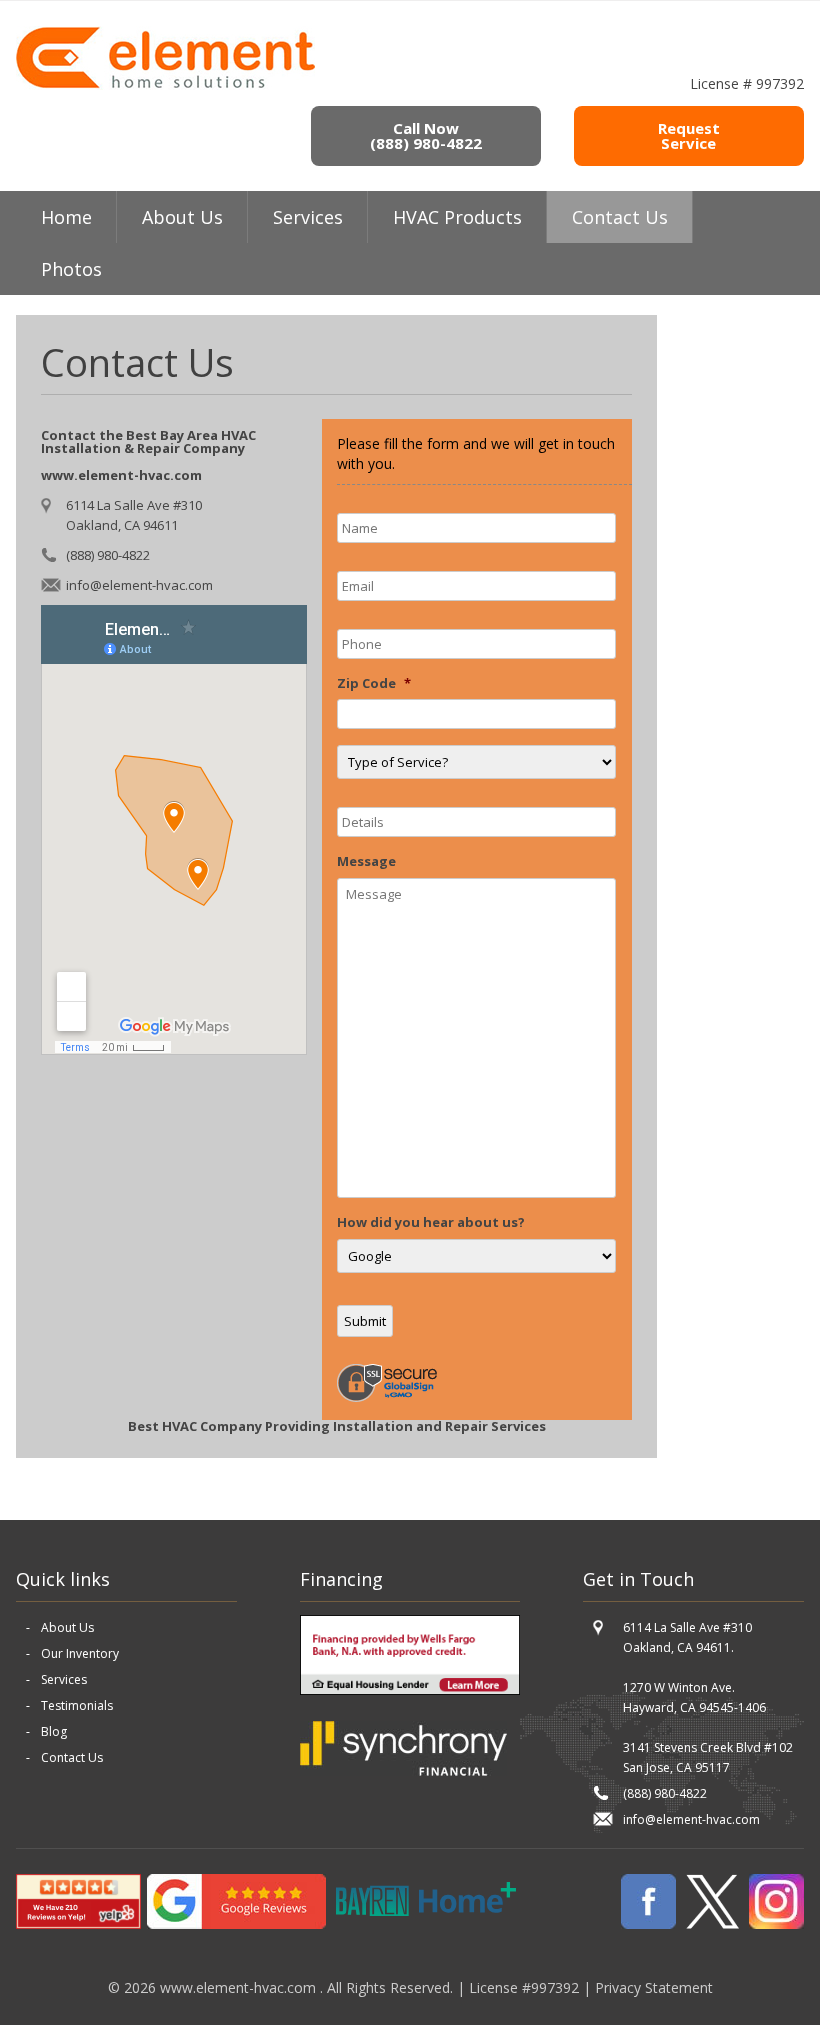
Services (308, 217)
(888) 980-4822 (108, 555)
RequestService (689, 135)
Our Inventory (80, 1653)
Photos (71, 269)
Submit (365, 1321)
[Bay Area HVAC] (165, 85)
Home (66, 217)
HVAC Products (457, 217)
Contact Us (620, 217)
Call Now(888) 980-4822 (426, 135)
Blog (54, 1731)
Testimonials (77, 1705)
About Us (67, 1627)
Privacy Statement (654, 1987)
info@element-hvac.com (139, 585)
